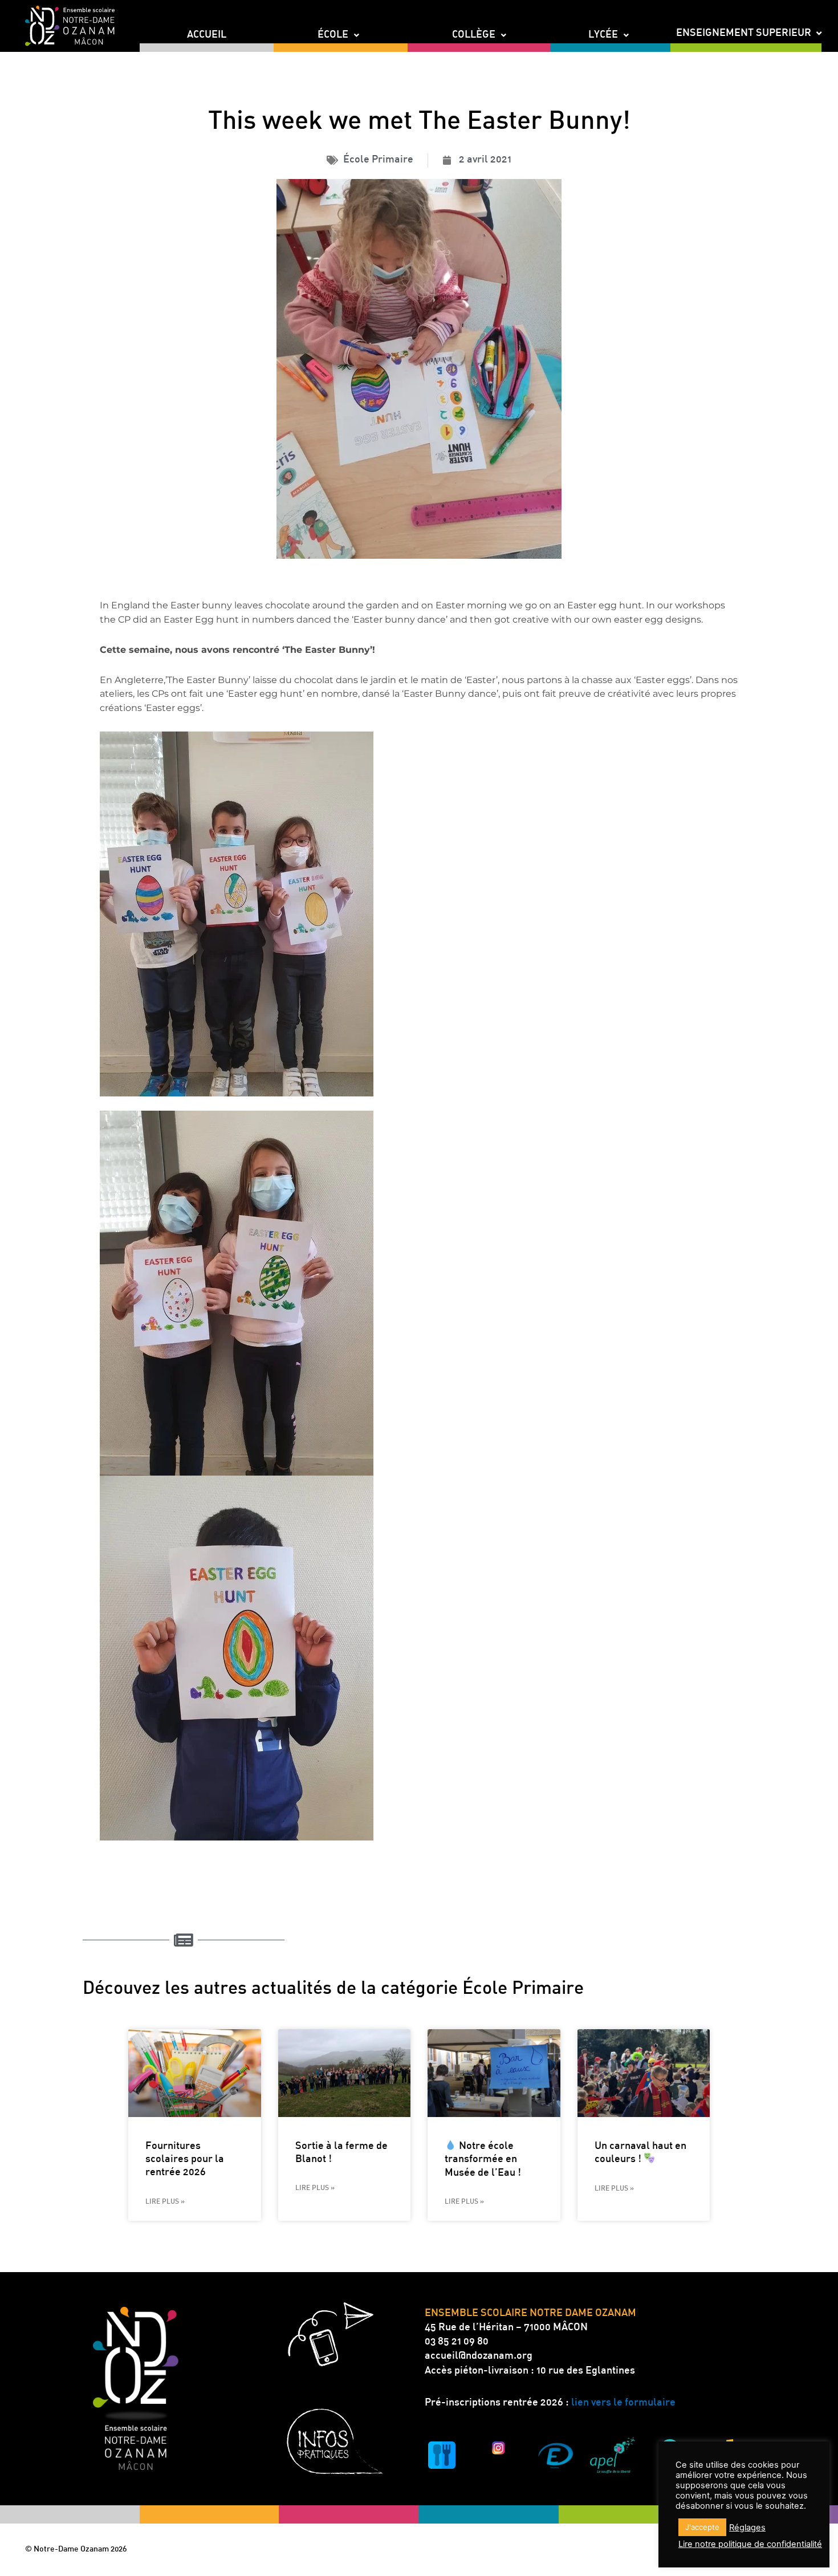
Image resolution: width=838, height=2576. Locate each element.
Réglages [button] (747, 2528)
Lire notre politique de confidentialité (750, 2544)
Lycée (603, 35)
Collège (474, 35)
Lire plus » (165, 2202)
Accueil (207, 35)
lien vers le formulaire (623, 2403)
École (333, 35)
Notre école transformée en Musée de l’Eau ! (483, 2160)
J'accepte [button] (702, 2527)
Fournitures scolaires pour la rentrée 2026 (185, 2160)
